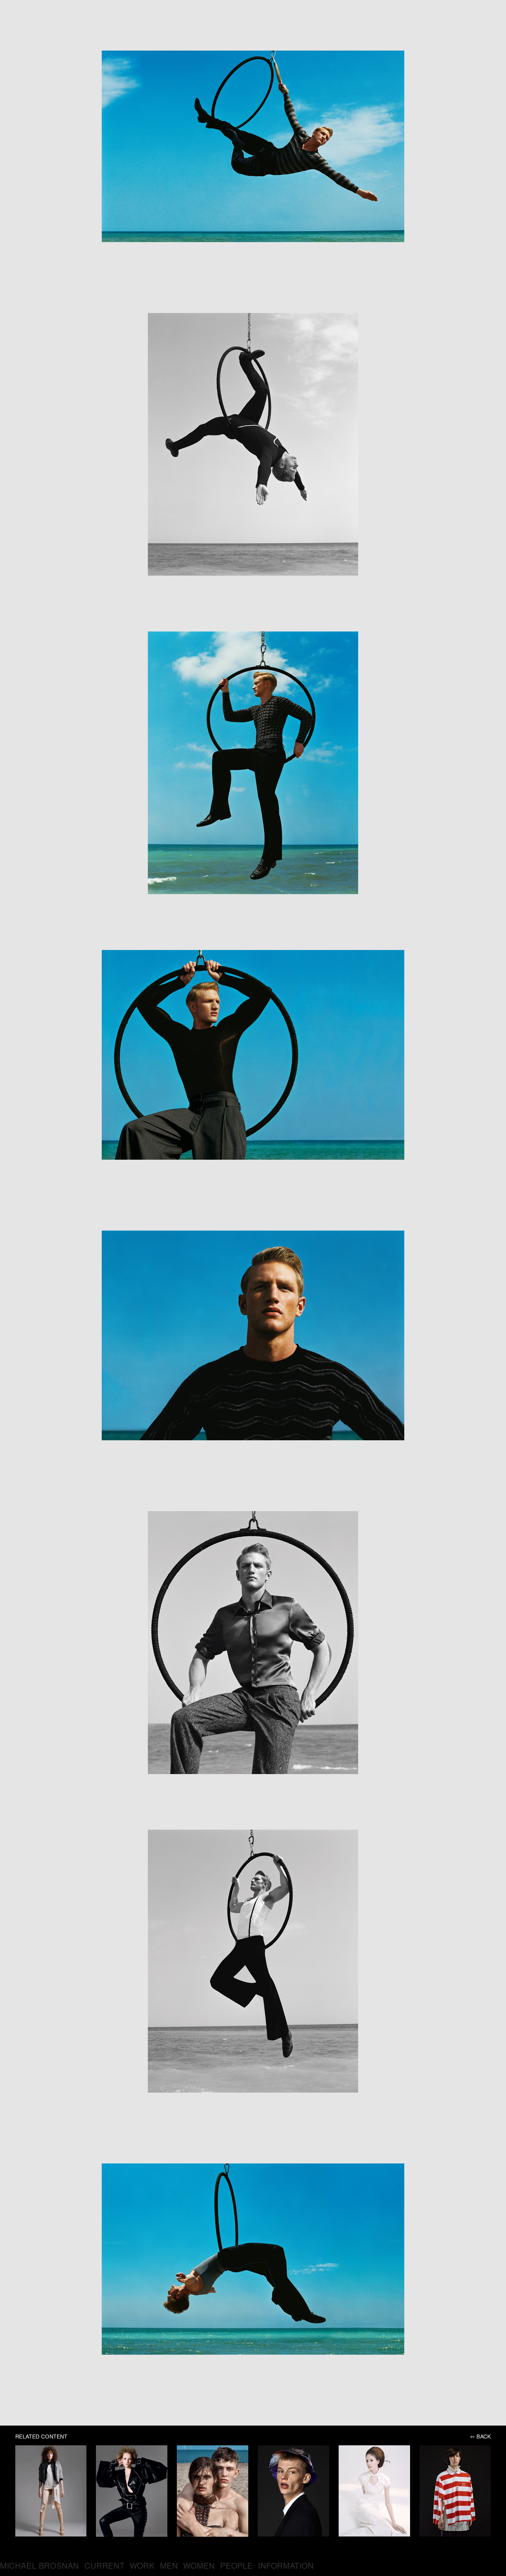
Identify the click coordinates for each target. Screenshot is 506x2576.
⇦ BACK (481, 2436)
